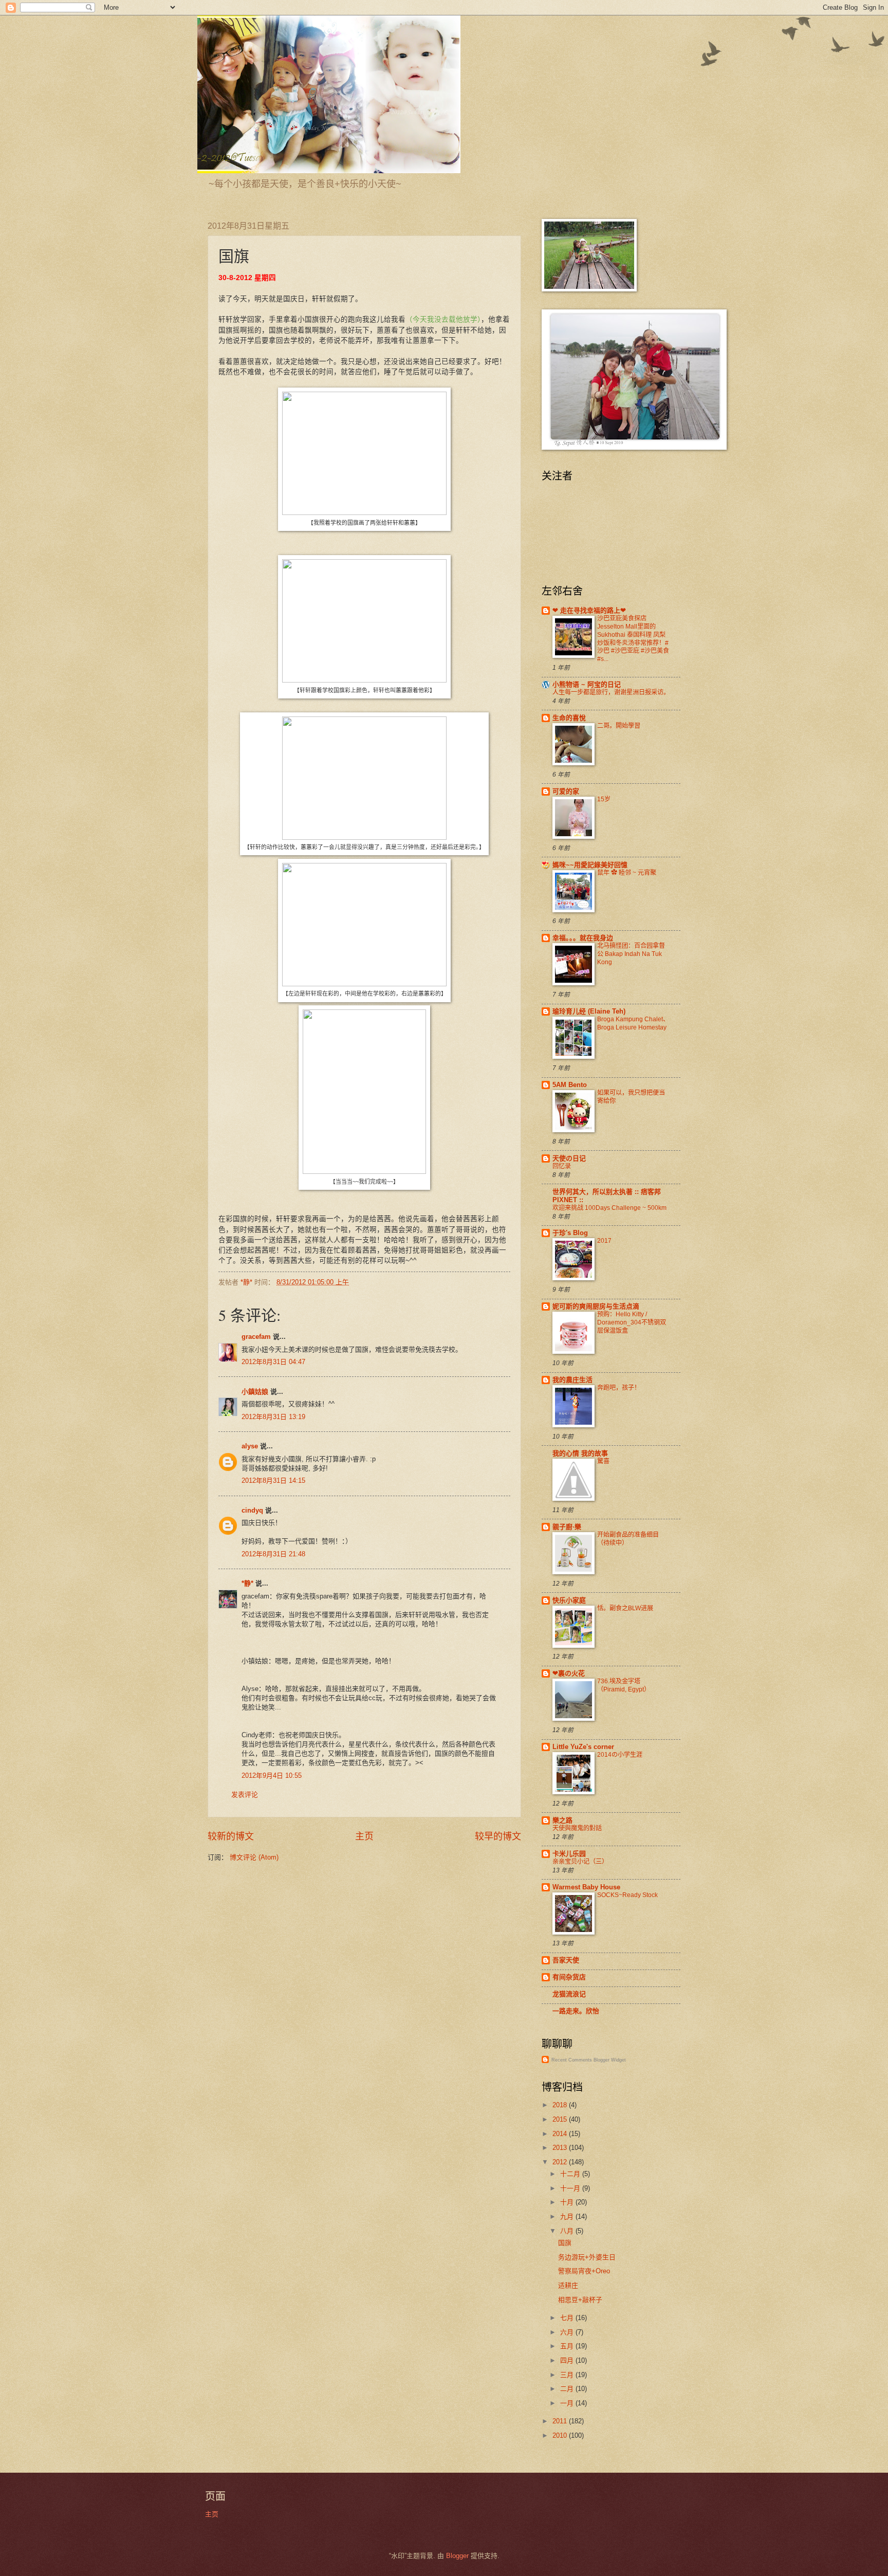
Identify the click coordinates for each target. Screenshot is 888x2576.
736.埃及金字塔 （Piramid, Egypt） (624, 1685)
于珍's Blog (570, 1233)
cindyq (252, 1510)
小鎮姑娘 (255, 1392)
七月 (568, 2318)
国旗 (565, 2243)
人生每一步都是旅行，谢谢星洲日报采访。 (611, 692)
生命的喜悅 (569, 718)
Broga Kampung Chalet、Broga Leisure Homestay (633, 1023)
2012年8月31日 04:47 (273, 1362)
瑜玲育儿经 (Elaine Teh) (589, 1011)
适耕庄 (568, 2285)
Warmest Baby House (586, 1887)
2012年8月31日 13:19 (273, 1417)
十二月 (571, 2174)
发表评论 (245, 1795)
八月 (568, 2231)
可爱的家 (566, 791)
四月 (568, 2360)
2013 (561, 2148)
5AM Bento (570, 1085)
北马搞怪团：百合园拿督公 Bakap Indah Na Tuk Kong (631, 954)
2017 (604, 1241)
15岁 (604, 799)
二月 (568, 2389)
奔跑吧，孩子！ (619, 1388)
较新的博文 (231, 1836)
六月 (568, 2332)
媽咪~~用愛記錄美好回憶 (590, 865)
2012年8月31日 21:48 (273, 1554)
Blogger (457, 2556)
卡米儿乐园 (569, 1854)
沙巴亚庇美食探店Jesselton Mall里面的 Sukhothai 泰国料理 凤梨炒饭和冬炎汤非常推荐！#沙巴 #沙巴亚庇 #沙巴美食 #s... (633, 639)
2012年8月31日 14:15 (273, 1480)
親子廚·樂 (567, 1527)
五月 (568, 2346)
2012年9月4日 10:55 (272, 1775)
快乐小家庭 (569, 1600)
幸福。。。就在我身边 (583, 938)
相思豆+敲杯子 (580, 2300)
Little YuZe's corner (583, 1747)
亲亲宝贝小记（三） (580, 1862)
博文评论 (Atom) (254, 1857)
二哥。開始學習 (619, 726)
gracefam (256, 1337)
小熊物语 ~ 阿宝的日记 (587, 684)
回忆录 (562, 1166)
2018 (561, 2105)
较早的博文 (498, 1836)
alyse (250, 1446)
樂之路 (562, 1820)
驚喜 (603, 1461)
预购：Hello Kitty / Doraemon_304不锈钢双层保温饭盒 (632, 1322)
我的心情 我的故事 (580, 1453)
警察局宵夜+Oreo (584, 2271)
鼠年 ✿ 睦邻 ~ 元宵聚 (627, 873)
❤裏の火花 (569, 1673)
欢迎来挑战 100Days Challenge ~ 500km (609, 1208)
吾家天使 (566, 1960)
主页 (364, 1836)
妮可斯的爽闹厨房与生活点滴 (596, 1306)
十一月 (571, 2188)
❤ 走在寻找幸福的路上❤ (589, 610)
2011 (561, 2421)
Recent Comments (572, 2060)
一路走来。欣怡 (576, 2011)
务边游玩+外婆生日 (587, 2257)
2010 (561, 2435)
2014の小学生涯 (620, 1755)
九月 (568, 2216)
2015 (561, 2119)
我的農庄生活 (572, 1380)
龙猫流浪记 (569, 1994)
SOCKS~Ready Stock (627, 1895)
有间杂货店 (569, 1977)
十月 (568, 2202)
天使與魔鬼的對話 (577, 1828)
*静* (247, 1583)
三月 (568, 2375)
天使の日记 (569, 1158)
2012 (561, 2162)
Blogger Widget (610, 2060)
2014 (561, 2134)
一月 (568, 2403)
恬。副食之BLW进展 (625, 1608)
